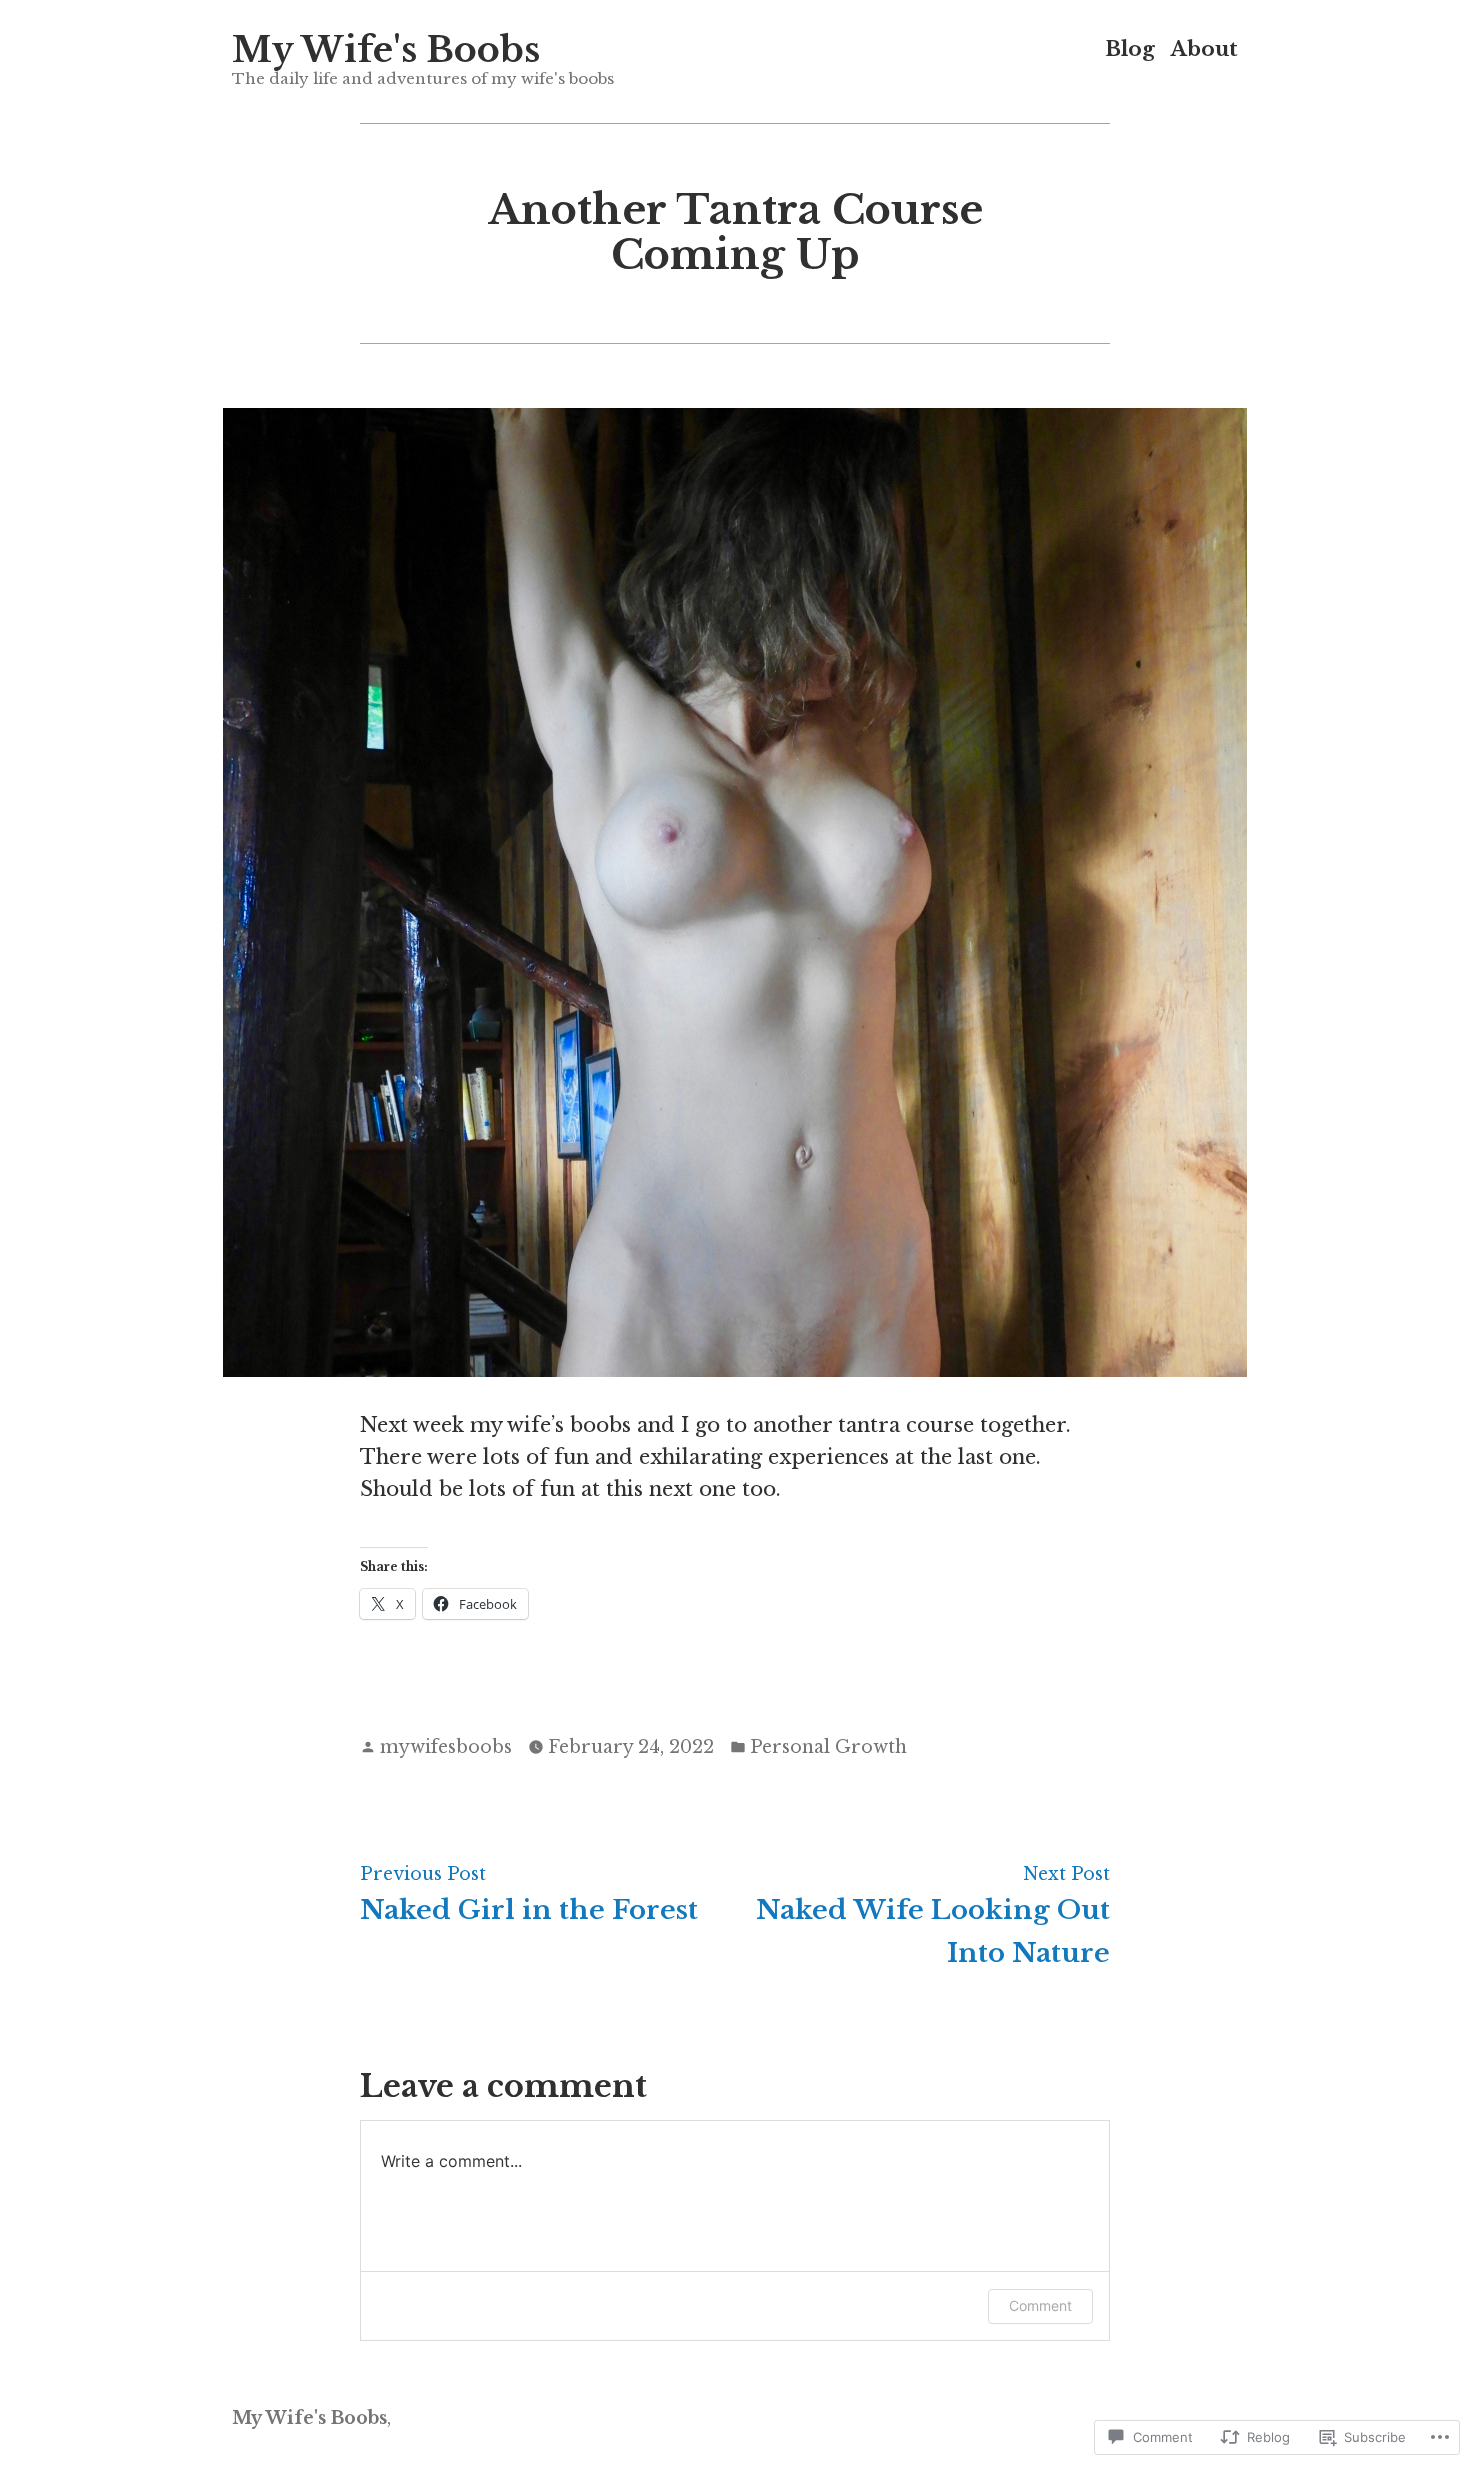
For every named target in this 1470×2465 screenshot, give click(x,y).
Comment (1040, 2305)
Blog (1130, 49)
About (1204, 49)
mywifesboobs (446, 1747)
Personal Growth (828, 1747)
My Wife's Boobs (386, 49)
